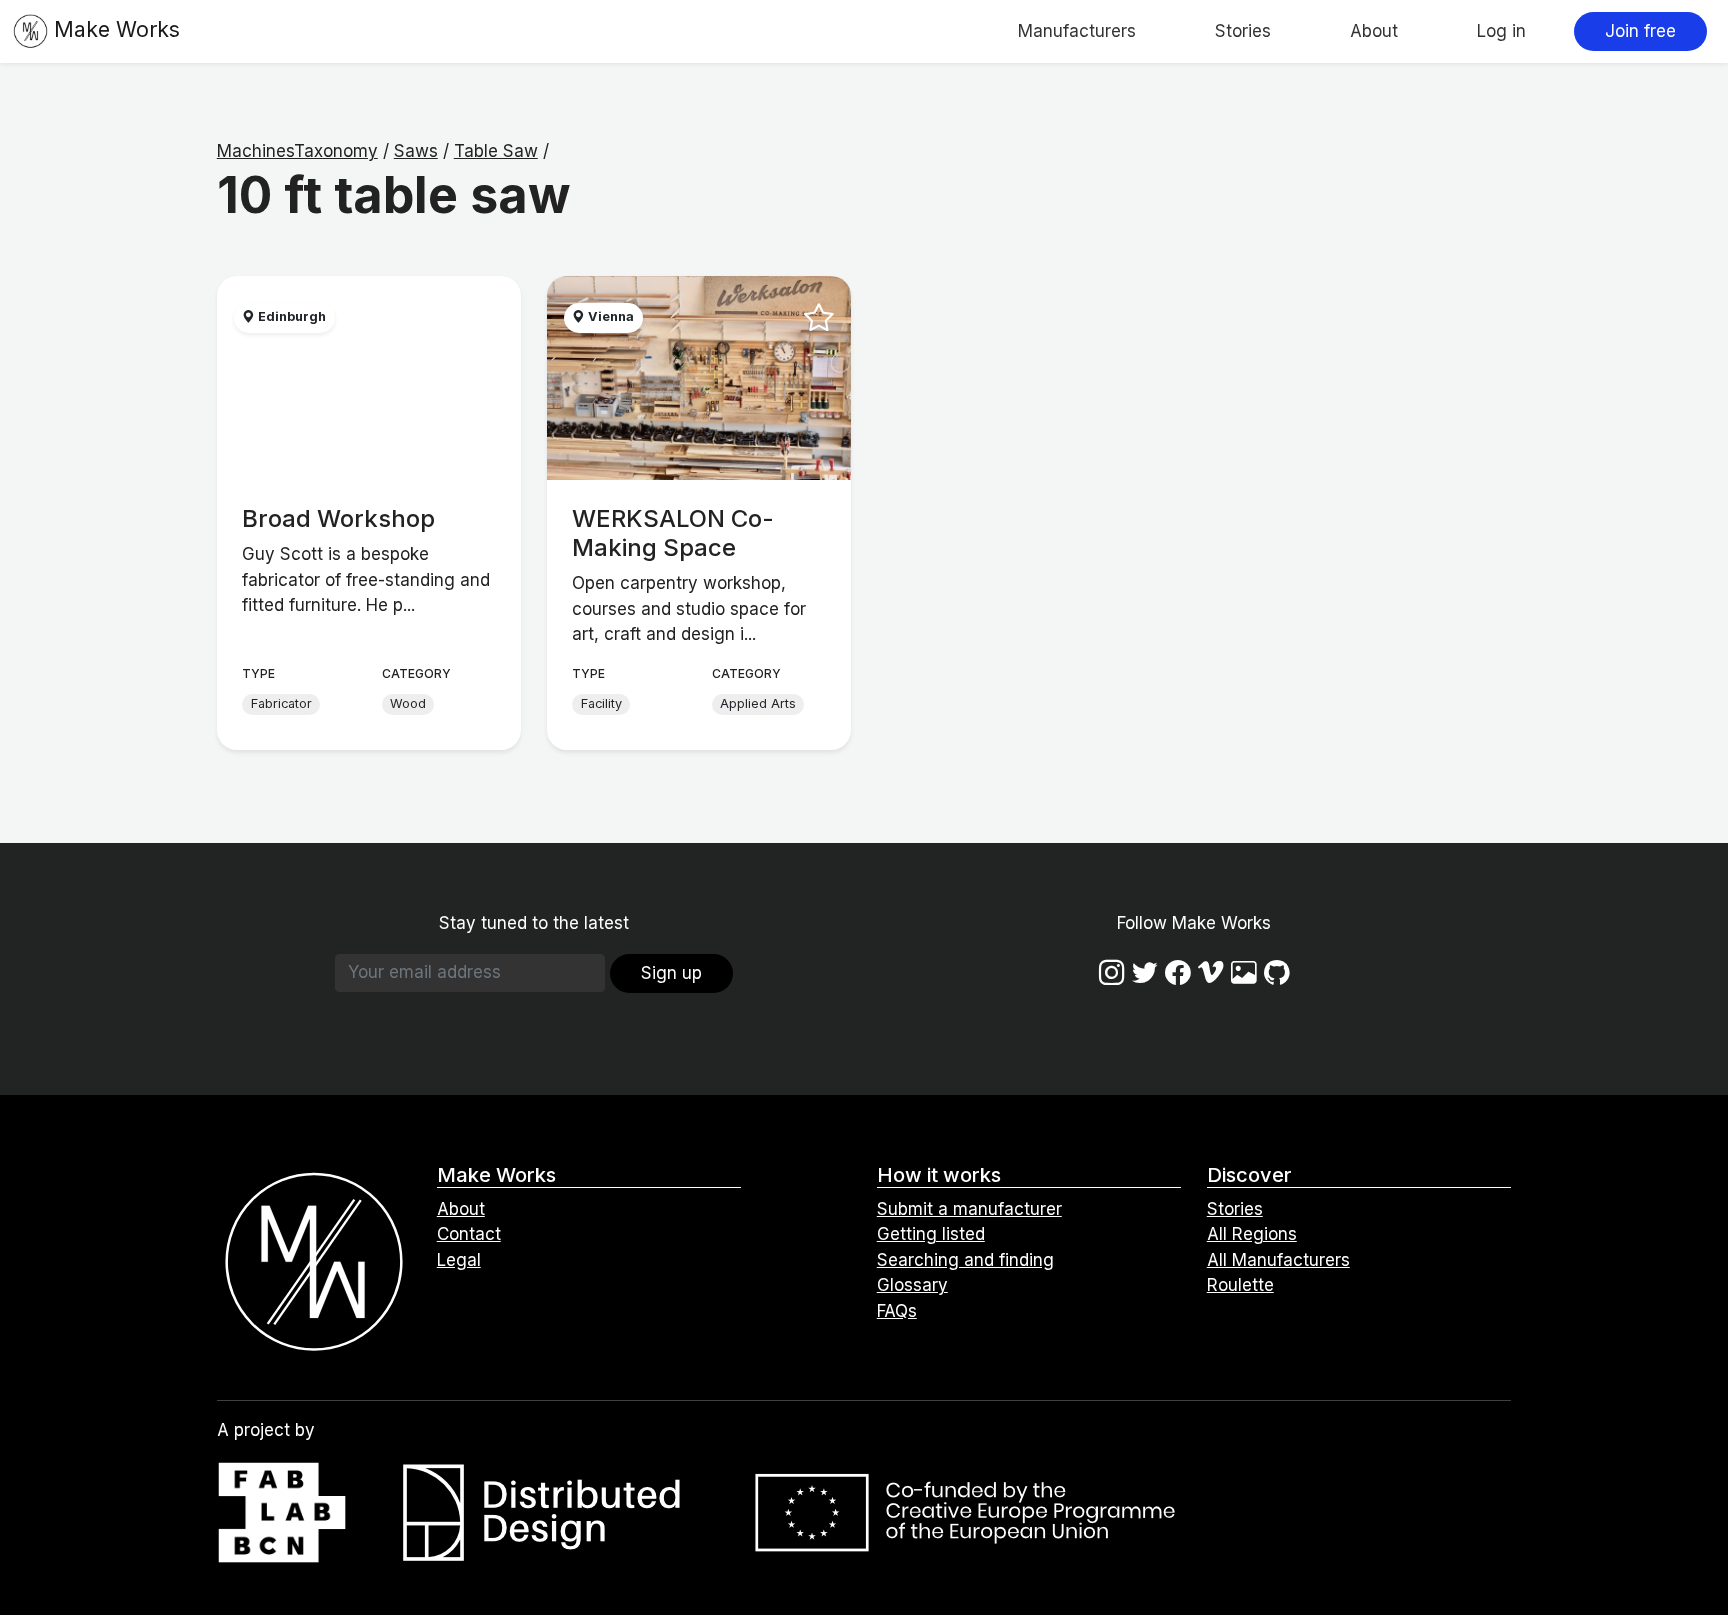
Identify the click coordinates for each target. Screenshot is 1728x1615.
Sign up (671, 973)
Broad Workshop (338, 518)
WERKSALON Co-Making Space (673, 533)
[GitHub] (1277, 972)
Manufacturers (1077, 31)
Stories (1243, 31)
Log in (1501, 31)
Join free (1640, 31)
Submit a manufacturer (969, 1209)
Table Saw (496, 151)
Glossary (912, 1285)
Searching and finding (965, 1260)
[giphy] (1244, 972)
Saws (416, 151)
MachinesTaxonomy (297, 151)
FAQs (897, 1311)
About (1374, 31)
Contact (469, 1234)
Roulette (1240, 1285)
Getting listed (931, 1234)
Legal (459, 1260)
